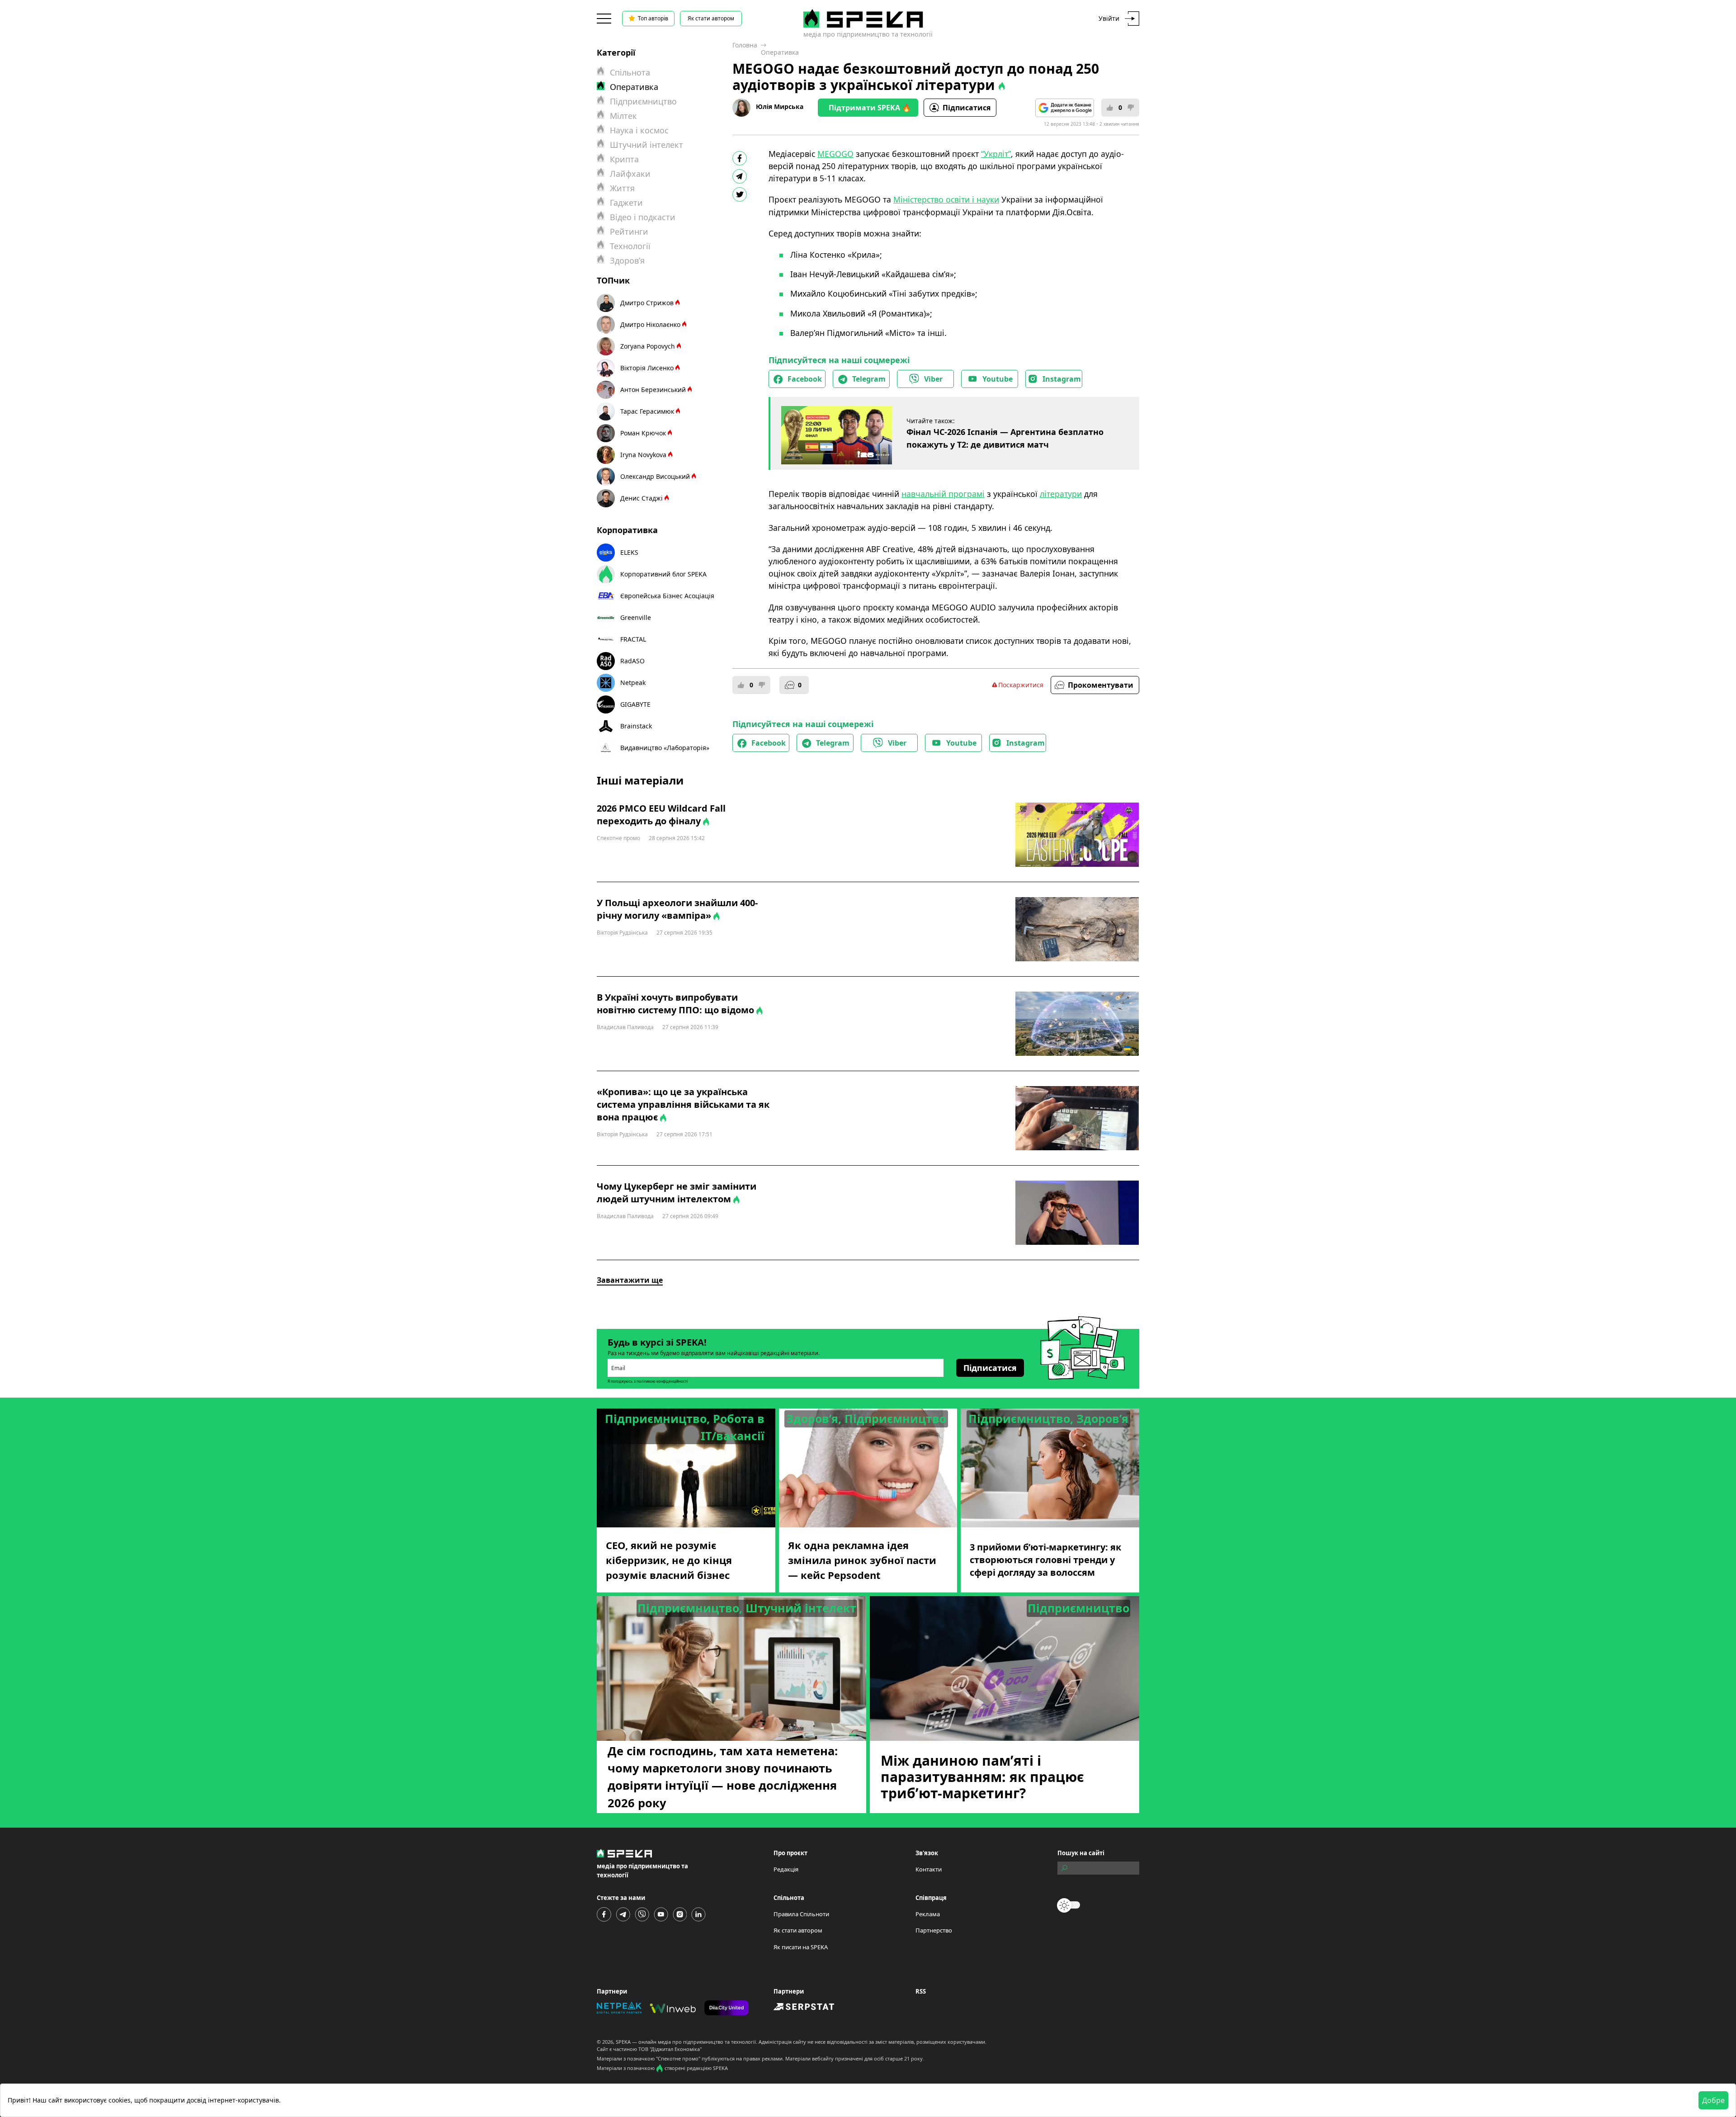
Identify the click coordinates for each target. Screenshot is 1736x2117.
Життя (622, 188)
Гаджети (626, 203)
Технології (630, 246)
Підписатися (967, 108)
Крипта (624, 159)
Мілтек (623, 116)
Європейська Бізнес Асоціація (667, 596)
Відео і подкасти (643, 217)
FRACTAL (633, 639)
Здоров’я (627, 260)
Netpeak (633, 683)
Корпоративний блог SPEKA (663, 574)
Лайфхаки (630, 174)
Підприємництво (643, 101)
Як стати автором (711, 18)
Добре (1713, 2100)
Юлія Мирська (780, 106)
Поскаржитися (1021, 685)
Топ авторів (653, 18)
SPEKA (623, 2042)
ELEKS (629, 552)
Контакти (929, 1869)
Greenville (636, 617)
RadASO (632, 661)
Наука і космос (639, 130)
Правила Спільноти (801, 1914)
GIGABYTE (635, 704)
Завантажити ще (630, 1280)
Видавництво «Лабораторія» (665, 748)
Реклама (928, 1914)
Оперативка (780, 52)
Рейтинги (629, 232)
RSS (921, 1991)
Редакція (786, 1869)
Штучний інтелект (646, 145)
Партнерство (934, 1930)
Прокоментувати (1101, 685)
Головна (745, 45)
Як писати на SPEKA (801, 1947)
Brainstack (636, 726)
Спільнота (630, 72)
